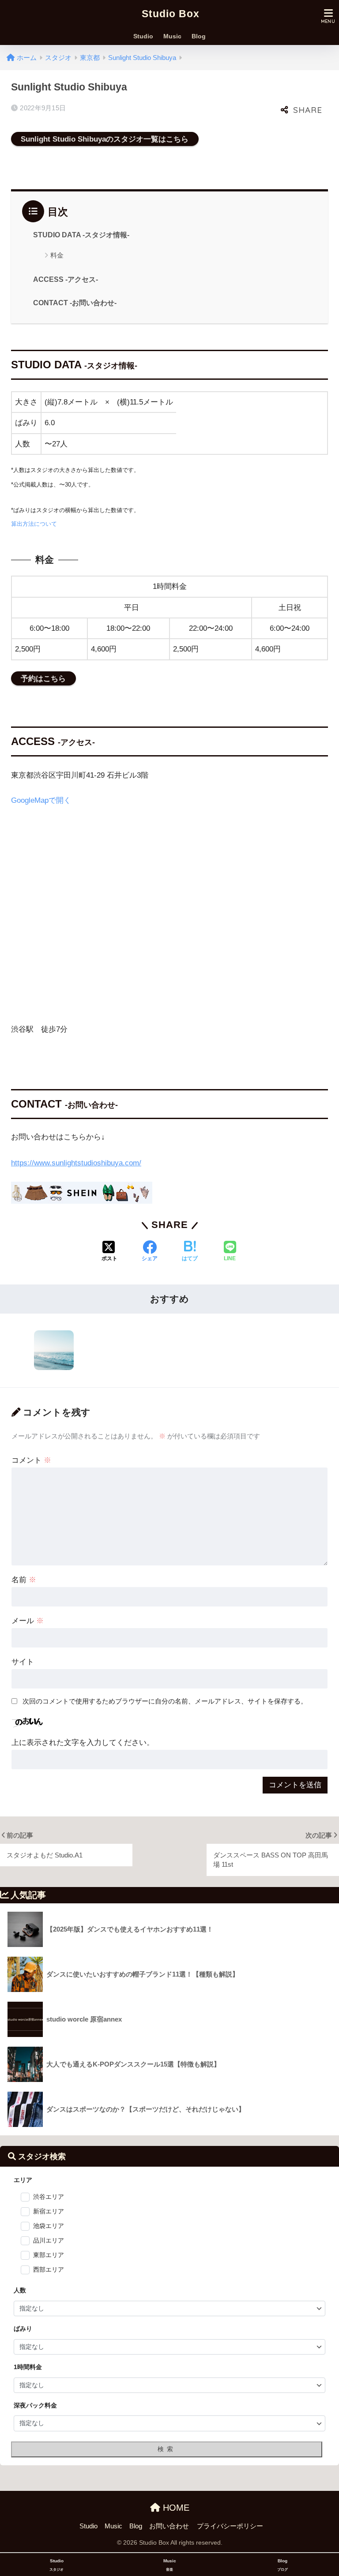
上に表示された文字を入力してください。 (83, 1743)
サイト (23, 1662)
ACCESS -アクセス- (66, 279)
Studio (143, 39)
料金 (57, 255)
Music (172, 39)
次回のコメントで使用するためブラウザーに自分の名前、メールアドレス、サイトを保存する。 (165, 1701)
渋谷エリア (49, 2197)
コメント (31, 1460)
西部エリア (49, 2269)
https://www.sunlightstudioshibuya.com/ (76, 1163)
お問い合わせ (169, 2526)
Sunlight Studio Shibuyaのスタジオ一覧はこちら (105, 139)
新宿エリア (49, 2211)
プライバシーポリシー (230, 2526)
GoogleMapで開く (41, 800)
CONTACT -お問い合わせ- (75, 303)
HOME (175, 2508)
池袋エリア (49, 2226)
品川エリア (49, 2240)
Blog (199, 39)
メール (28, 1621)
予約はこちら (43, 678)
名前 (24, 1580)
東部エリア (49, 2255)
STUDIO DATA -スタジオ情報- (81, 235)
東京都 (90, 58)
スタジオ (58, 58)
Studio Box (171, 14)
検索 (167, 2449)
